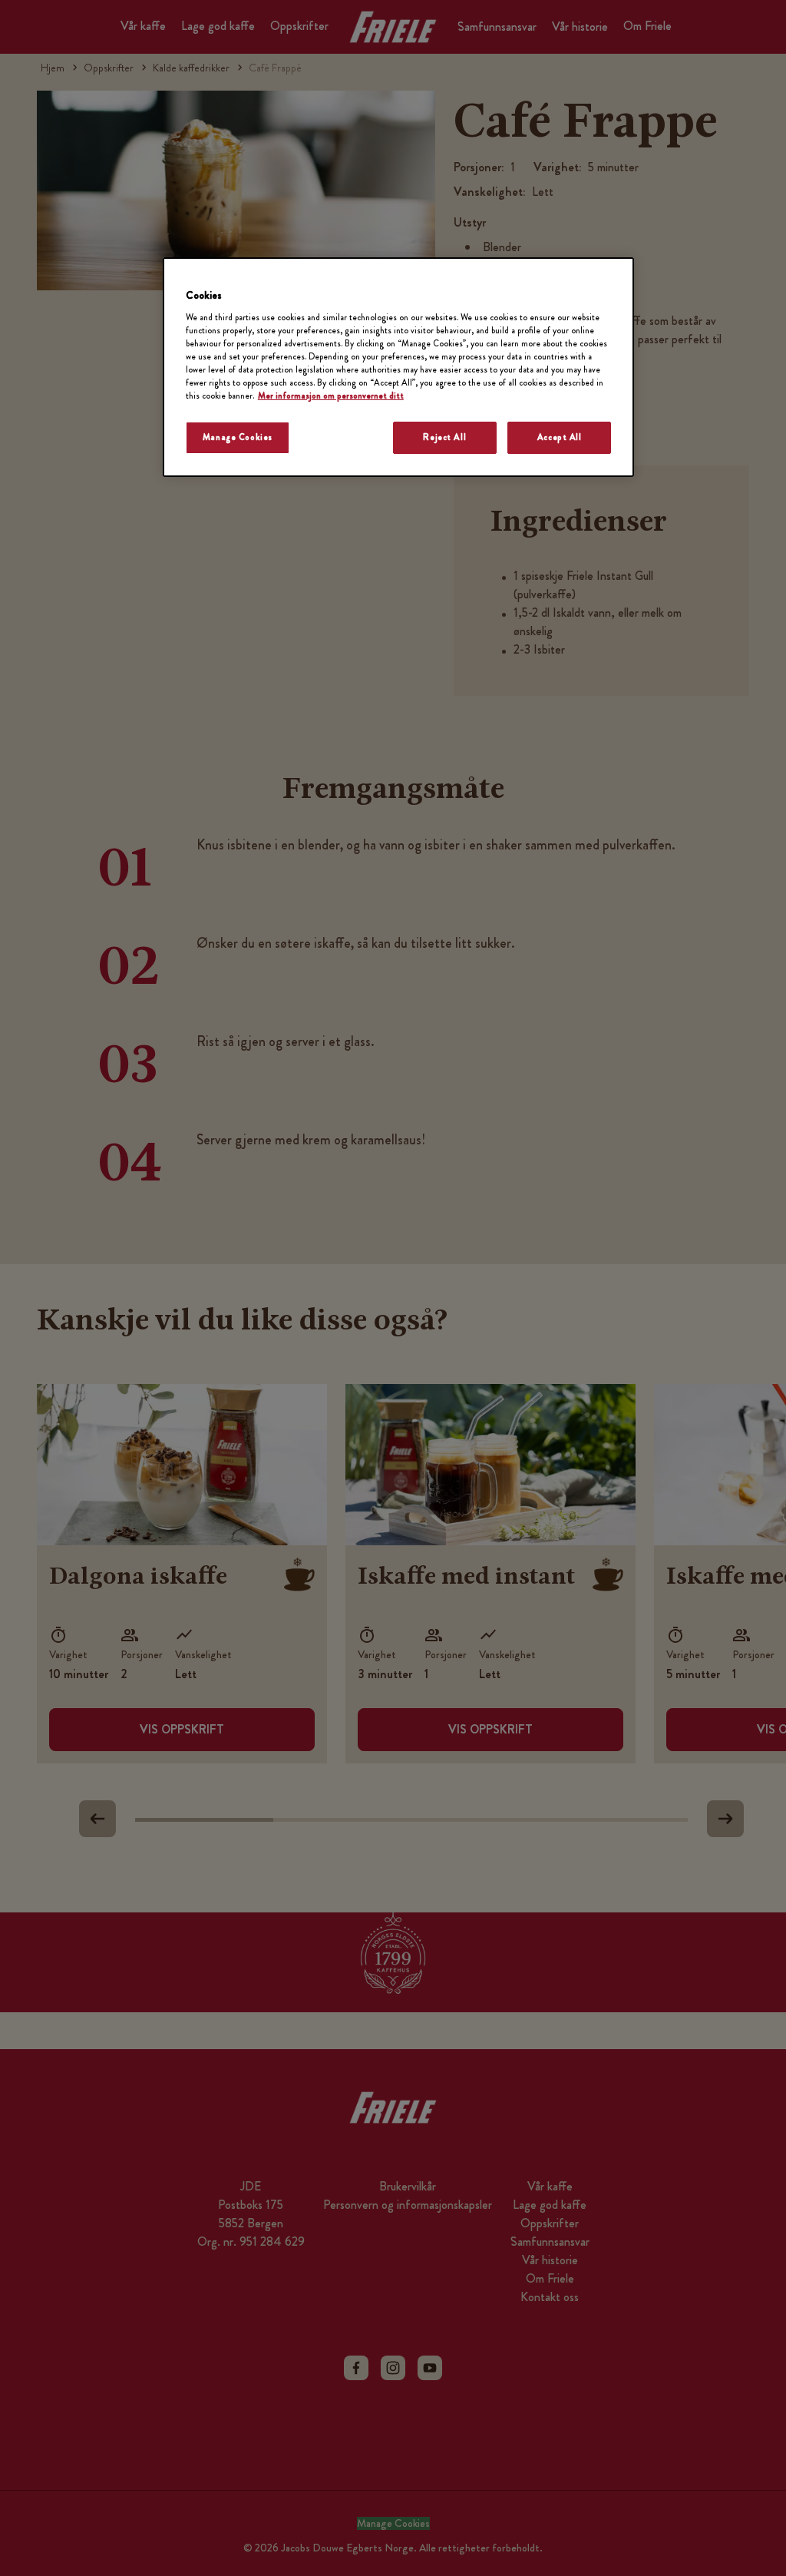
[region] (398, 367)
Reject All (444, 437)
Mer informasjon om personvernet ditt (331, 396)
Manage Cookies (238, 437)
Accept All (560, 437)
